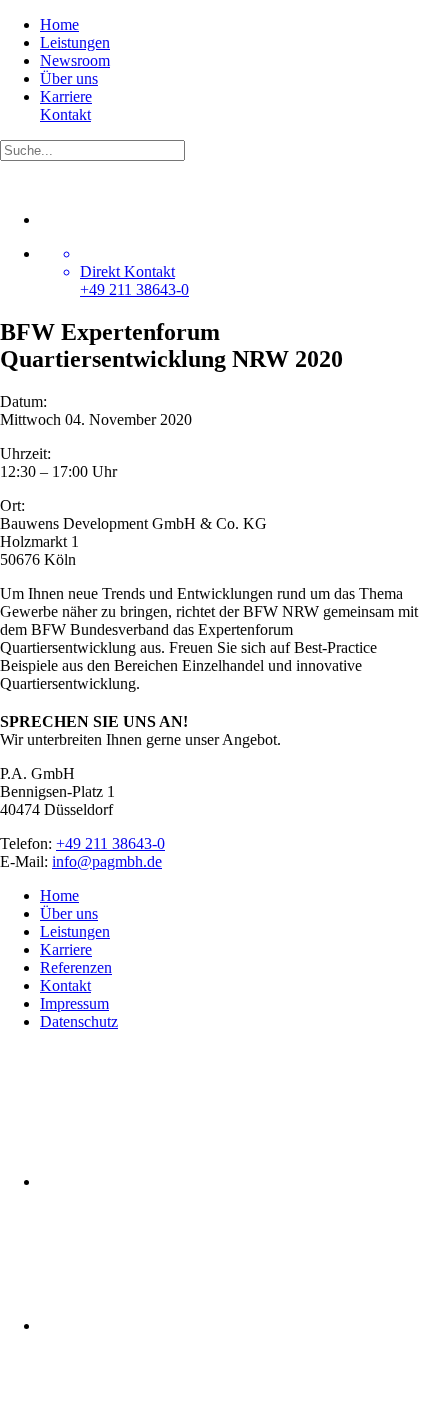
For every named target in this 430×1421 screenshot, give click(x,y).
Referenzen (76, 967)
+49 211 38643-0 (110, 843)
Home (59, 24)
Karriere (66, 96)
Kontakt (65, 114)
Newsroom (75, 60)
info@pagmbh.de (107, 861)
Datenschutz (79, 1021)
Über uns (69, 78)
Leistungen (75, 42)
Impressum (74, 1003)
